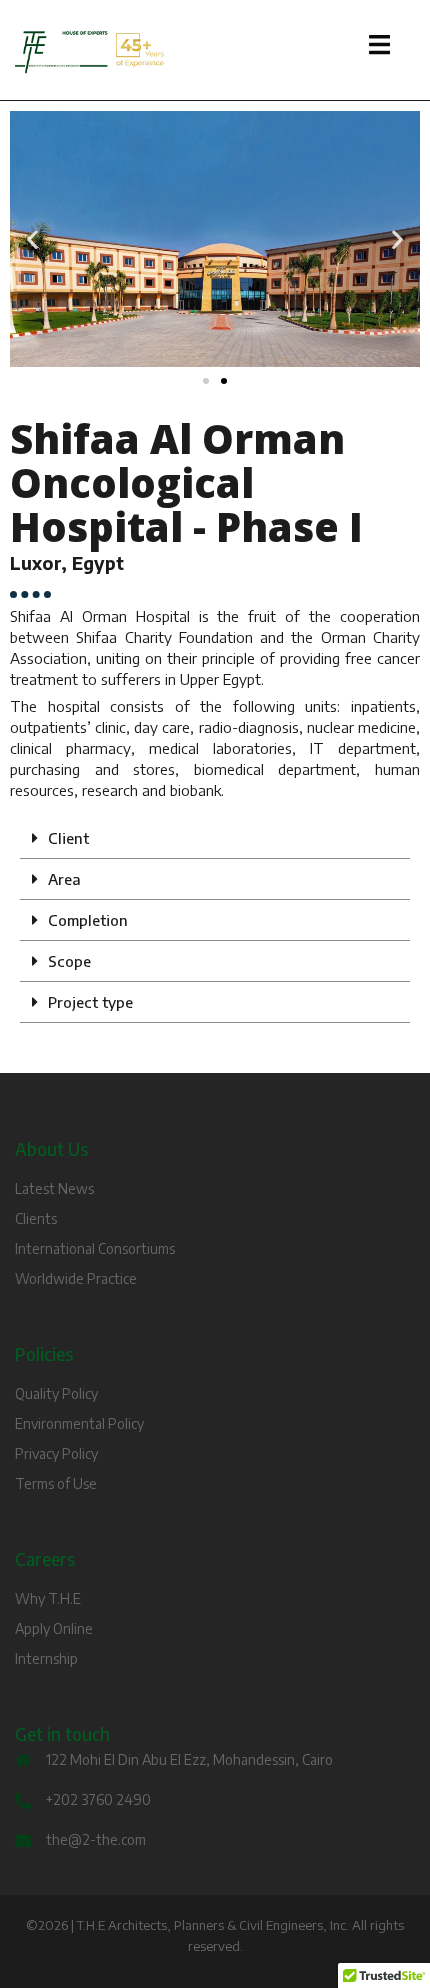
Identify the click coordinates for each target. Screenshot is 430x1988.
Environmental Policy (79, 1423)
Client (68, 838)
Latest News (54, 1188)
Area (64, 879)
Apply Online (54, 1628)
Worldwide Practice (76, 1278)
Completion (88, 920)
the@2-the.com (96, 1839)
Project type (90, 1002)
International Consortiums (95, 1248)
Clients (36, 1218)
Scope (69, 961)
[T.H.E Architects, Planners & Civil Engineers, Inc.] (215, 52)
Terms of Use (56, 1483)
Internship (46, 1658)
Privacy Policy (56, 1453)
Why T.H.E (48, 1598)
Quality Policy (56, 1393)
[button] (32, 239)
